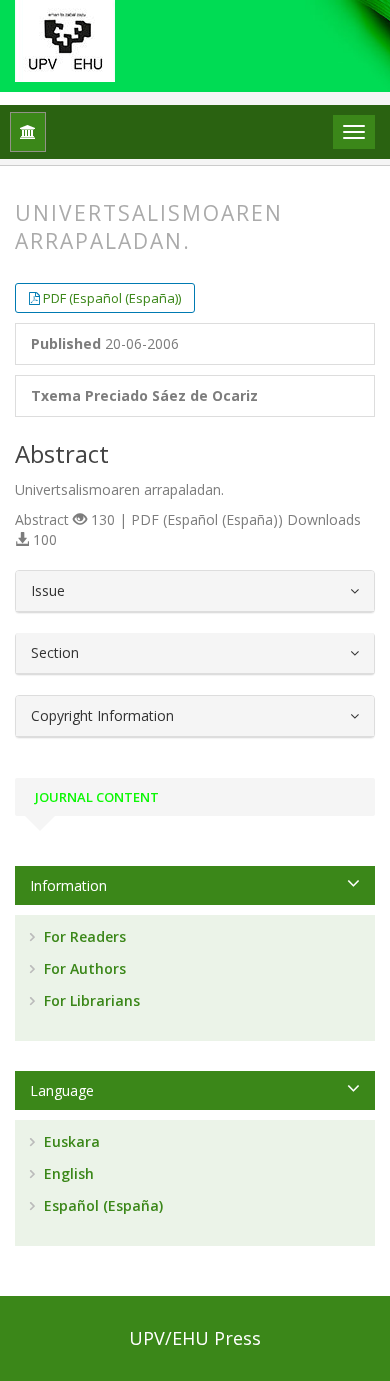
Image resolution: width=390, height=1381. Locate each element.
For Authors (83, 968)
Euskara (70, 1141)
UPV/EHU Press (195, 1338)
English (67, 1173)
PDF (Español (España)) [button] (112, 298)
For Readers (83, 936)
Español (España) (101, 1205)
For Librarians (90, 1000)
